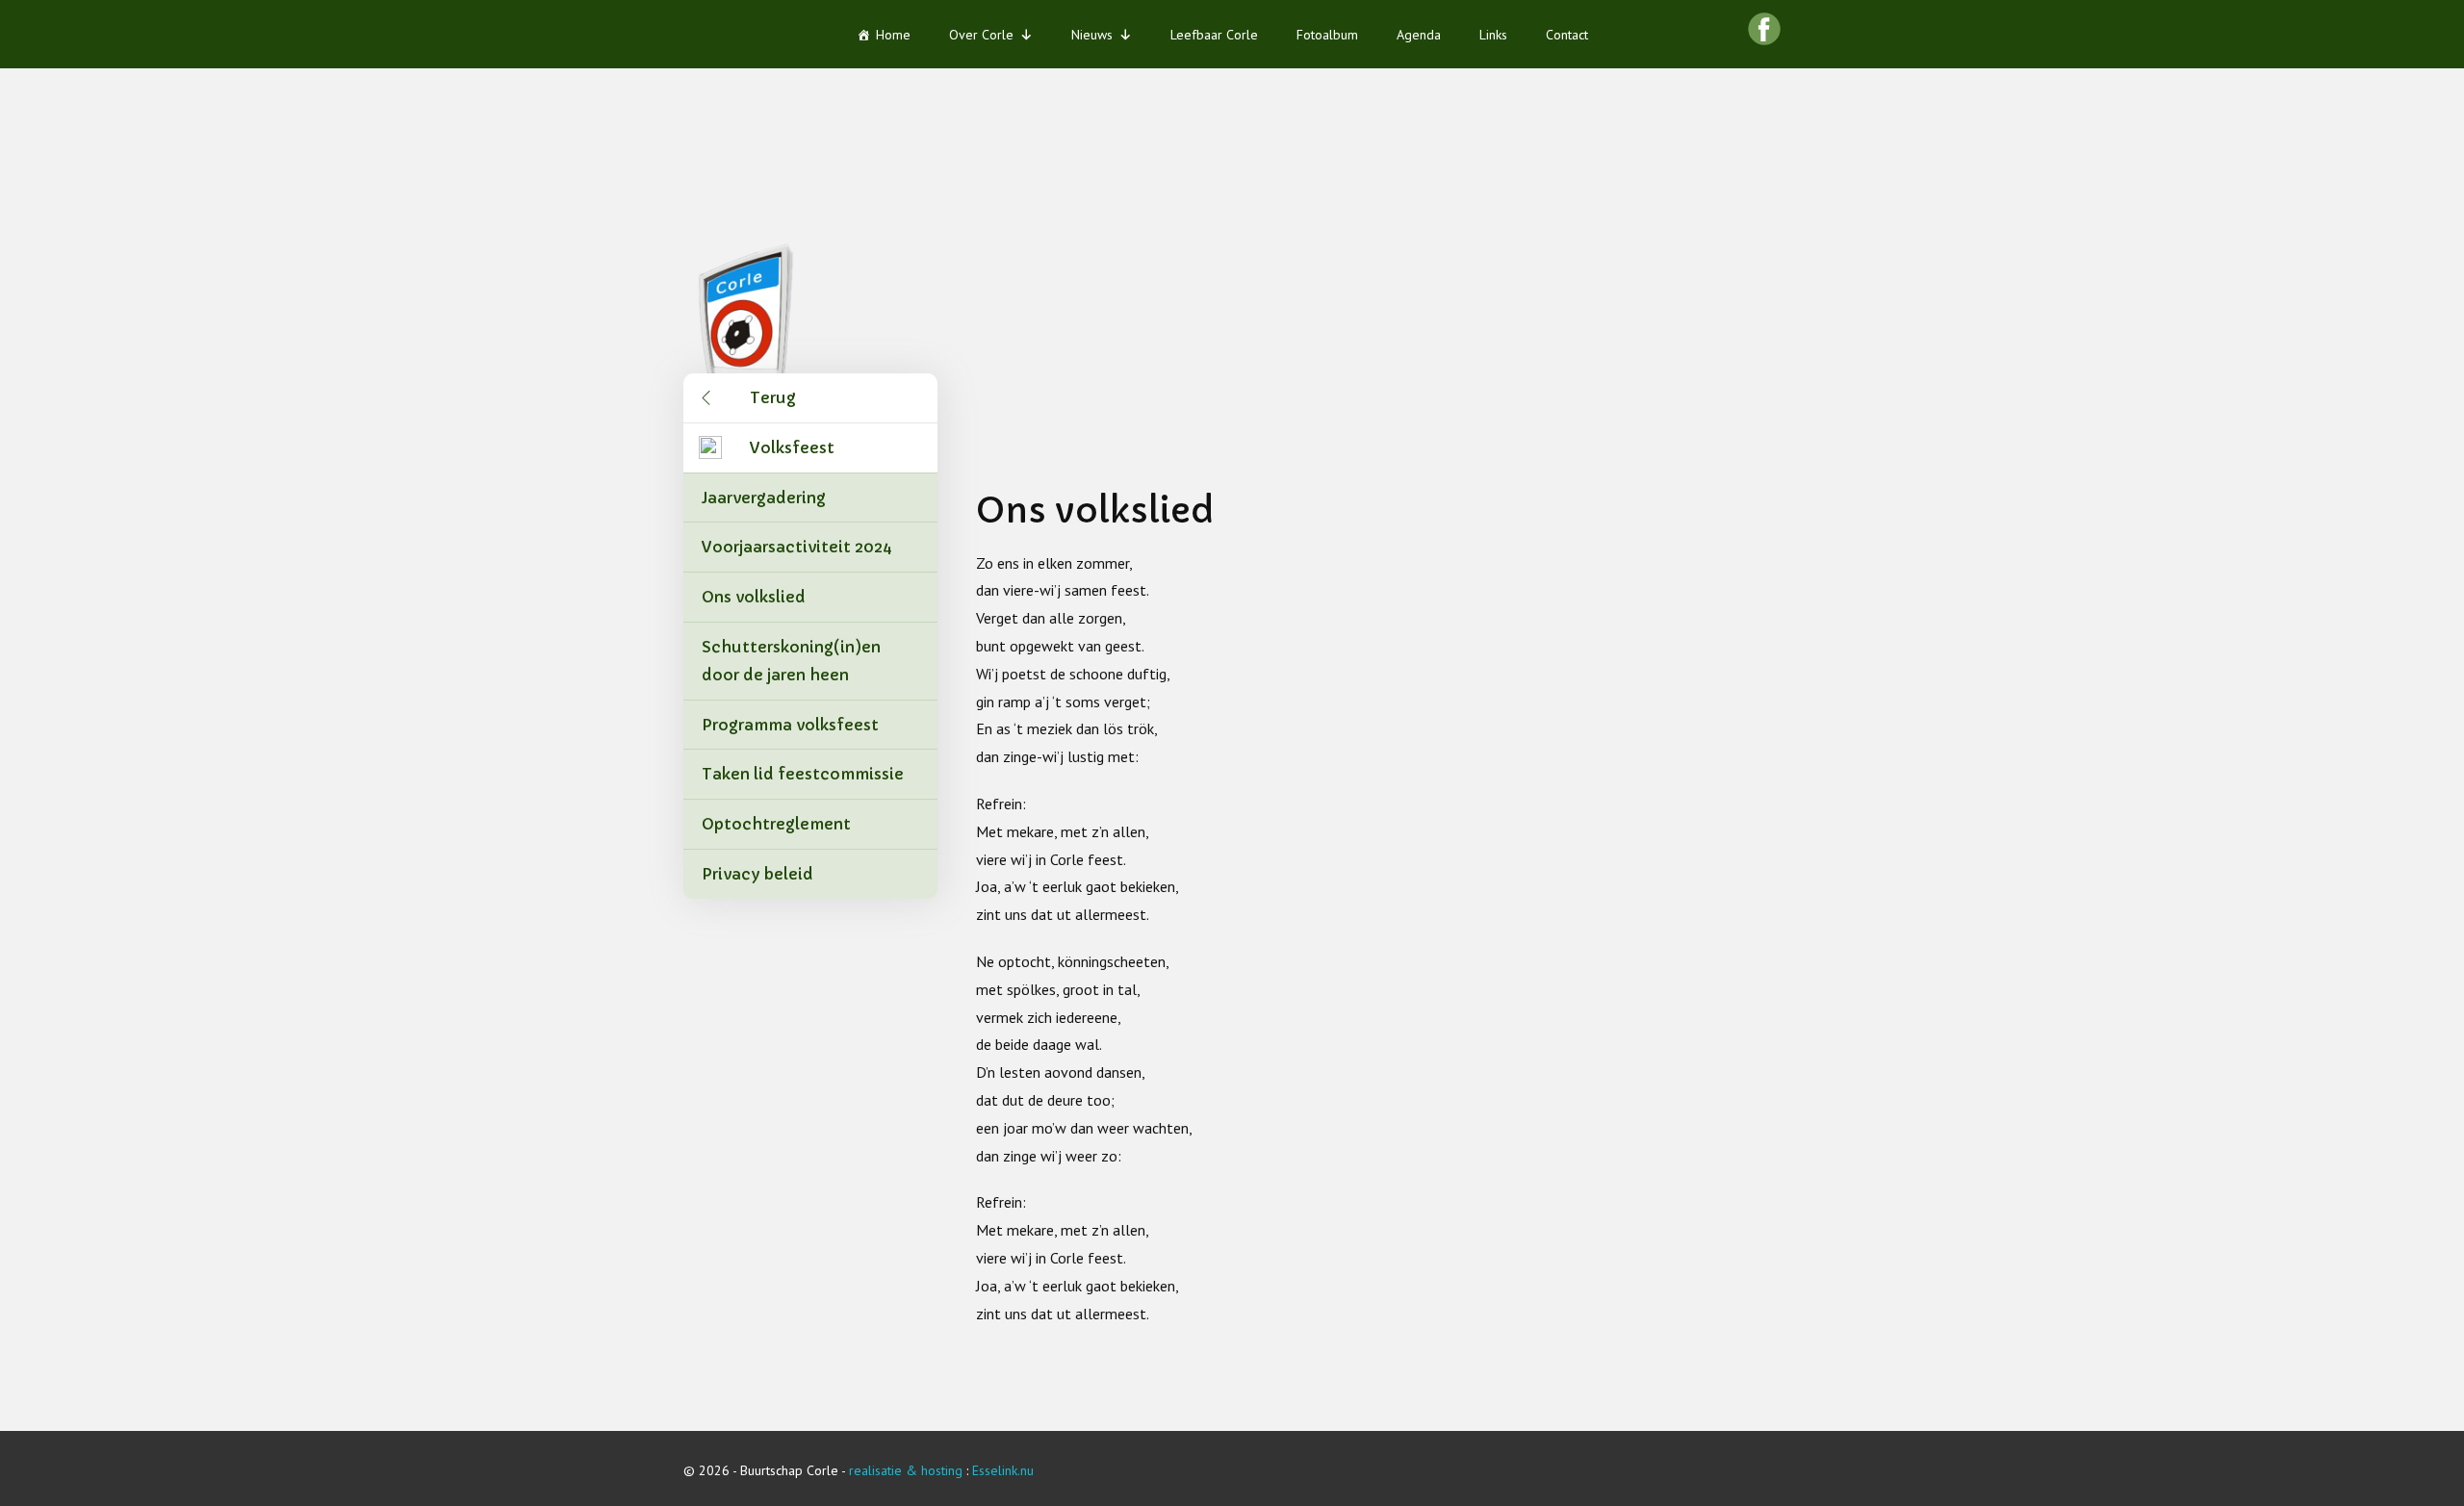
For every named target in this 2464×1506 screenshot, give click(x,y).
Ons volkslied (754, 597)
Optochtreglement (776, 824)
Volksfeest (792, 447)
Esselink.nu (1003, 1470)
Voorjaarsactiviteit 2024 (797, 547)
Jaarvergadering (764, 498)
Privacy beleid (757, 874)
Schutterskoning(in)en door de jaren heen (791, 661)
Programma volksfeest (790, 725)
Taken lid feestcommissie (803, 774)
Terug (773, 397)
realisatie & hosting (906, 1470)
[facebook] (1764, 29)
